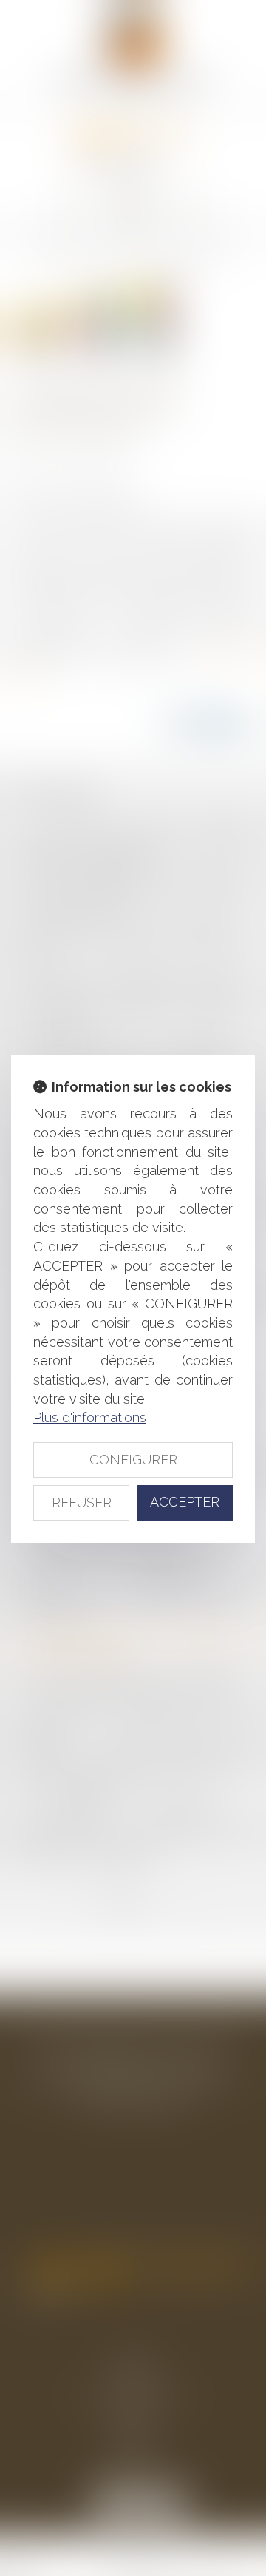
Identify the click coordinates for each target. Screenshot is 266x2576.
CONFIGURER (133, 1460)
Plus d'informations (90, 1417)
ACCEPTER (185, 1502)
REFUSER (82, 1502)
